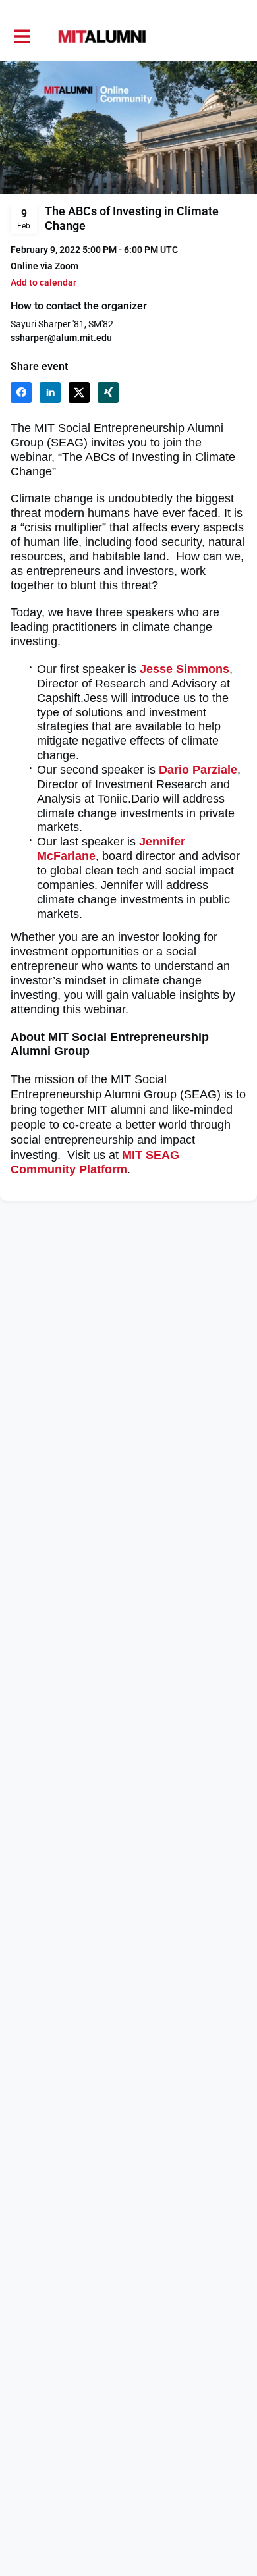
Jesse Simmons (185, 669)
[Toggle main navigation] (21, 37)
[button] (43, 283)
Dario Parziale (198, 770)
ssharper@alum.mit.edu (61, 338)
